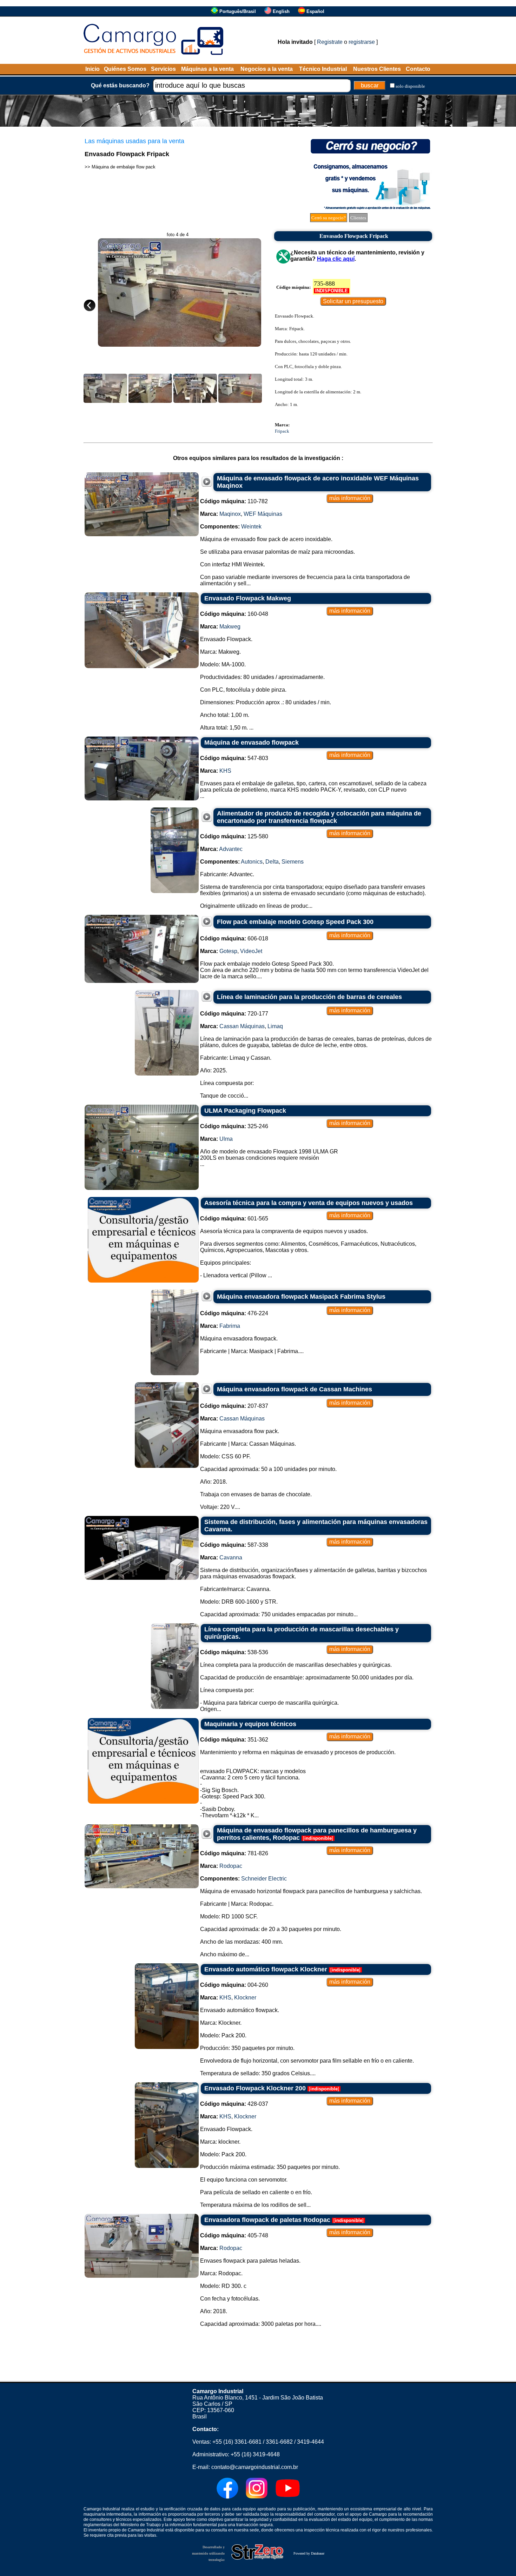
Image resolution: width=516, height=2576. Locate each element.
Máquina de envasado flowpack (252, 743)
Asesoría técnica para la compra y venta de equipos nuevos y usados (309, 1203)
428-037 (234, 2104)
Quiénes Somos (125, 69)
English (281, 11)
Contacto (418, 69)
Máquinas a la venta (207, 69)
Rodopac (231, 1866)
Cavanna (231, 1557)
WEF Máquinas (263, 514)
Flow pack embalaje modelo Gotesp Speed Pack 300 (295, 922)
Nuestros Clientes (377, 69)
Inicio (92, 69)
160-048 (234, 614)
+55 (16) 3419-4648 (255, 2454)
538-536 (234, 1652)
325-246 (234, 1126)
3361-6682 (279, 2442)
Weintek (251, 527)
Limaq (275, 1026)
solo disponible (410, 86)
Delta (272, 862)
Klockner (245, 1998)
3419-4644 (310, 2442)
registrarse (362, 42)
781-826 (234, 1853)
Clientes (358, 218)
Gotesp (228, 951)
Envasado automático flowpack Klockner (266, 1969)
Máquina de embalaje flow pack (124, 167)
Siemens (293, 862)
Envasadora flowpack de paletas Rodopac (267, 2220)
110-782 (234, 501)
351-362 (234, 1740)
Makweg (230, 627)
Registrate (330, 42)
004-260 (234, 1985)
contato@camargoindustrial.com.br (255, 2467)
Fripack (282, 431)
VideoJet (251, 951)
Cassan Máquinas (242, 1026)
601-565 (234, 1219)
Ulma (226, 1139)
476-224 (234, 1313)
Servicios (163, 69)
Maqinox (230, 514)
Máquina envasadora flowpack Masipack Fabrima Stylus (301, 1297)
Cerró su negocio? (329, 218)
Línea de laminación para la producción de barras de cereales (309, 997)
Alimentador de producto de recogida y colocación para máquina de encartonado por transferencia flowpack (319, 817)
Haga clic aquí (336, 259)
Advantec (231, 849)
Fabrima (230, 1326)
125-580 (234, 836)
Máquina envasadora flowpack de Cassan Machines (295, 1389)
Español (315, 11)
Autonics (252, 862)
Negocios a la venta (267, 69)
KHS (225, 771)
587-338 (234, 1545)
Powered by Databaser (309, 2553)
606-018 (234, 938)
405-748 (234, 2235)
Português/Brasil (238, 11)
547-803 (234, 758)
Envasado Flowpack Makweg (248, 598)
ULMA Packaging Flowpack (245, 1111)
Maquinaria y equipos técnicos (250, 1724)
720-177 (234, 1014)
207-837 (234, 1406)
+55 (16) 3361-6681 (237, 2442)
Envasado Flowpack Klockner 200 (255, 2088)
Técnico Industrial (323, 69)
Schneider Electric (264, 1879)
